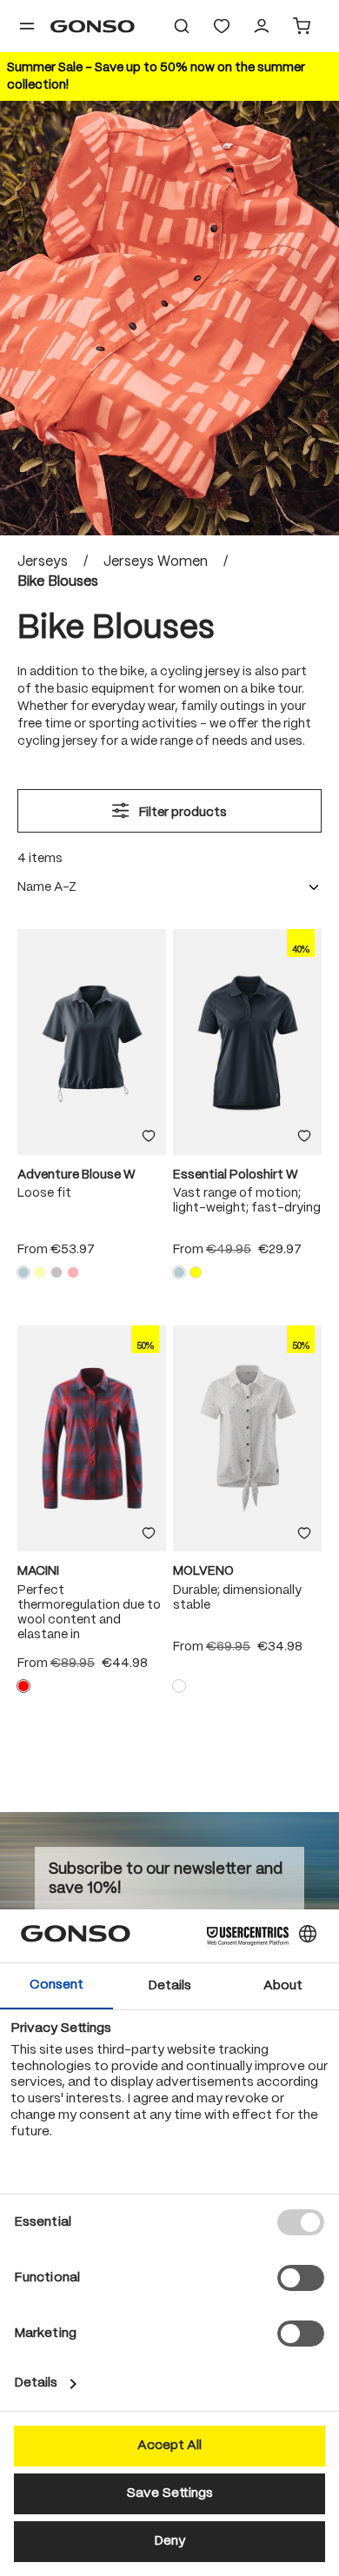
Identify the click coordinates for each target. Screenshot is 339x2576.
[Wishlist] (222, 26)
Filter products (182, 813)
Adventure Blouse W (76, 1175)
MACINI (38, 1571)
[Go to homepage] (93, 26)
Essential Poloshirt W (236, 1175)
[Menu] (27, 26)
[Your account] (262, 26)
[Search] (182, 26)
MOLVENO (203, 1571)
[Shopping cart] (302, 26)
